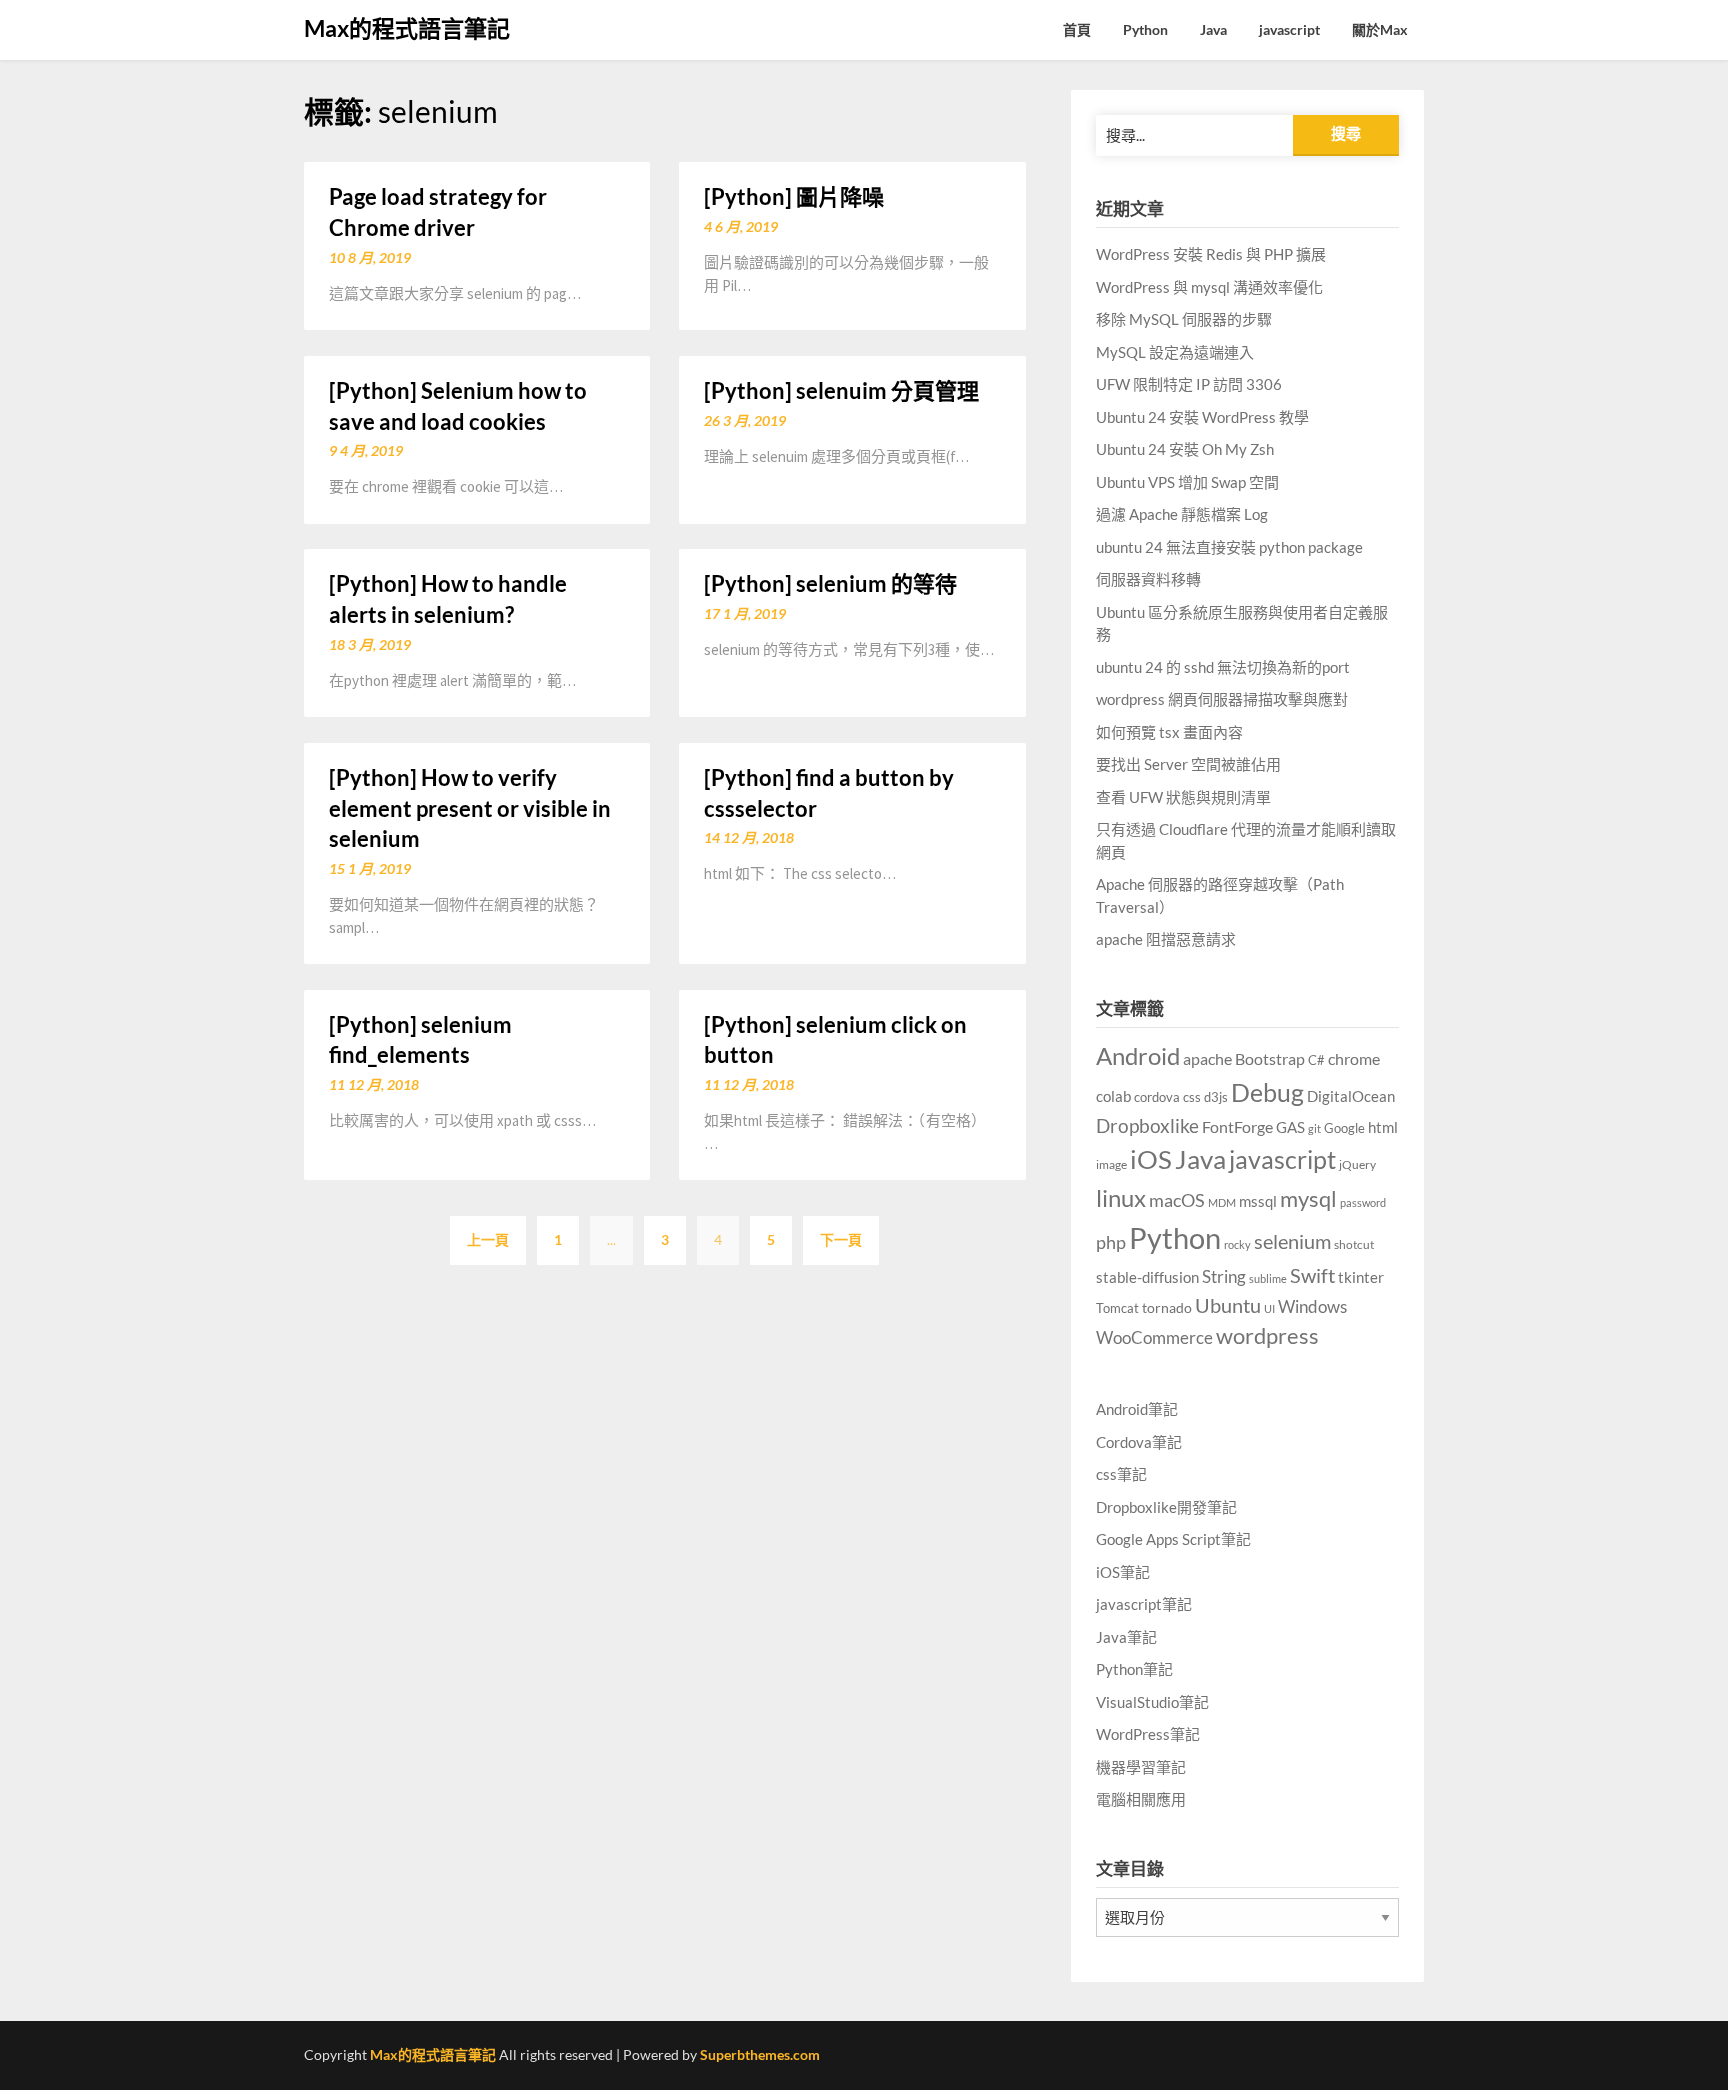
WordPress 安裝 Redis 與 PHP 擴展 (1211, 254)
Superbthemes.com (760, 2054)
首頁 (1077, 29)
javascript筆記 (1144, 1604)
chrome (1354, 1058)
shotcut (1354, 1244)
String (1224, 1277)
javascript (1289, 29)
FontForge (1237, 1126)
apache (1207, 1059)
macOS (1177, 1200)
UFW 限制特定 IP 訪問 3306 (1189, 384)
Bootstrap (1270, 1059)
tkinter (1361, 1277)
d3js (1216, 1097)
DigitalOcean (1351, 1096)
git (1314, 1128)
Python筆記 (1134, 1669)
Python (1145, 29)
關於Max (1380, 29)
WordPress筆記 (1148, 1734)
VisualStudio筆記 (1152, 1702)
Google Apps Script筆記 (1173, 1539)
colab (1113, 1096)
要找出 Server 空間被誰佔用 (1188, 764)
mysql (1308, 1199)
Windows (1312, 1306)
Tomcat (1117, 1308)
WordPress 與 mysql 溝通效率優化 (1209, 287)
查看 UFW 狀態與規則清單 (1183, 797)
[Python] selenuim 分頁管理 (841, 390)
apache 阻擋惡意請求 (1166, 939)
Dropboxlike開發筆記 (1166, 1507)
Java (1213, 29)
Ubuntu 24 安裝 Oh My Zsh (1185, 449)
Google (1344, 1128)
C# (1316, 1060)
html (1383, 1127)
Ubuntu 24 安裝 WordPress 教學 (1202, 417)
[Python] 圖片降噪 (794, 196)
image (1111, 1164)
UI (1269, 1308)
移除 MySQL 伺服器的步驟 (1184, 319)
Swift (1312, 1275)
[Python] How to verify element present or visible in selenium (470, 808)
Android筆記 (1137, 1409)
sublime (1268, 1278)
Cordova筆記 (1139, 1442)
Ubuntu (1228, 1305)
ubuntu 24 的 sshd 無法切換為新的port (1223, 667)
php (1111, 1242)
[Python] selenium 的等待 (830, 583)
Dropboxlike (1147, 1125)
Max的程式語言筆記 (407, 28)
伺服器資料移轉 (1148, 579)
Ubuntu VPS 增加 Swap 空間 (1187, 482)
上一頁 (488, 1239)
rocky (1237, 1244)
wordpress (1267, 1335)
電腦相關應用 (1141, 1799)
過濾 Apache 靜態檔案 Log (1182, 514)
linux (1121, 1197)
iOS (1151, 1159)
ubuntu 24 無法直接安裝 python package (1229, 547)
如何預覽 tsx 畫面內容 (1169, 732)
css (1192, 1097)
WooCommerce (1154, 1338)
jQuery (1357, 1164)
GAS (1290, 1127)
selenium (1292, 1241)
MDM (1222, 1202)
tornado (1167, 1307)
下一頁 (841, 1239)
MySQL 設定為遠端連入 (1175, 352)
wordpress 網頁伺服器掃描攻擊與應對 (1222, 699)
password (1363, 1202)
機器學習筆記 (1141, 1767)
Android (1138, 1055)
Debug (1267, 1092)
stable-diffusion (1147, 1277)
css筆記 (1121, 1474)
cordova (1157, 1097)
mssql (1258, 1201)
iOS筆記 (1123, 1572)
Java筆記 (1126, 1637)
